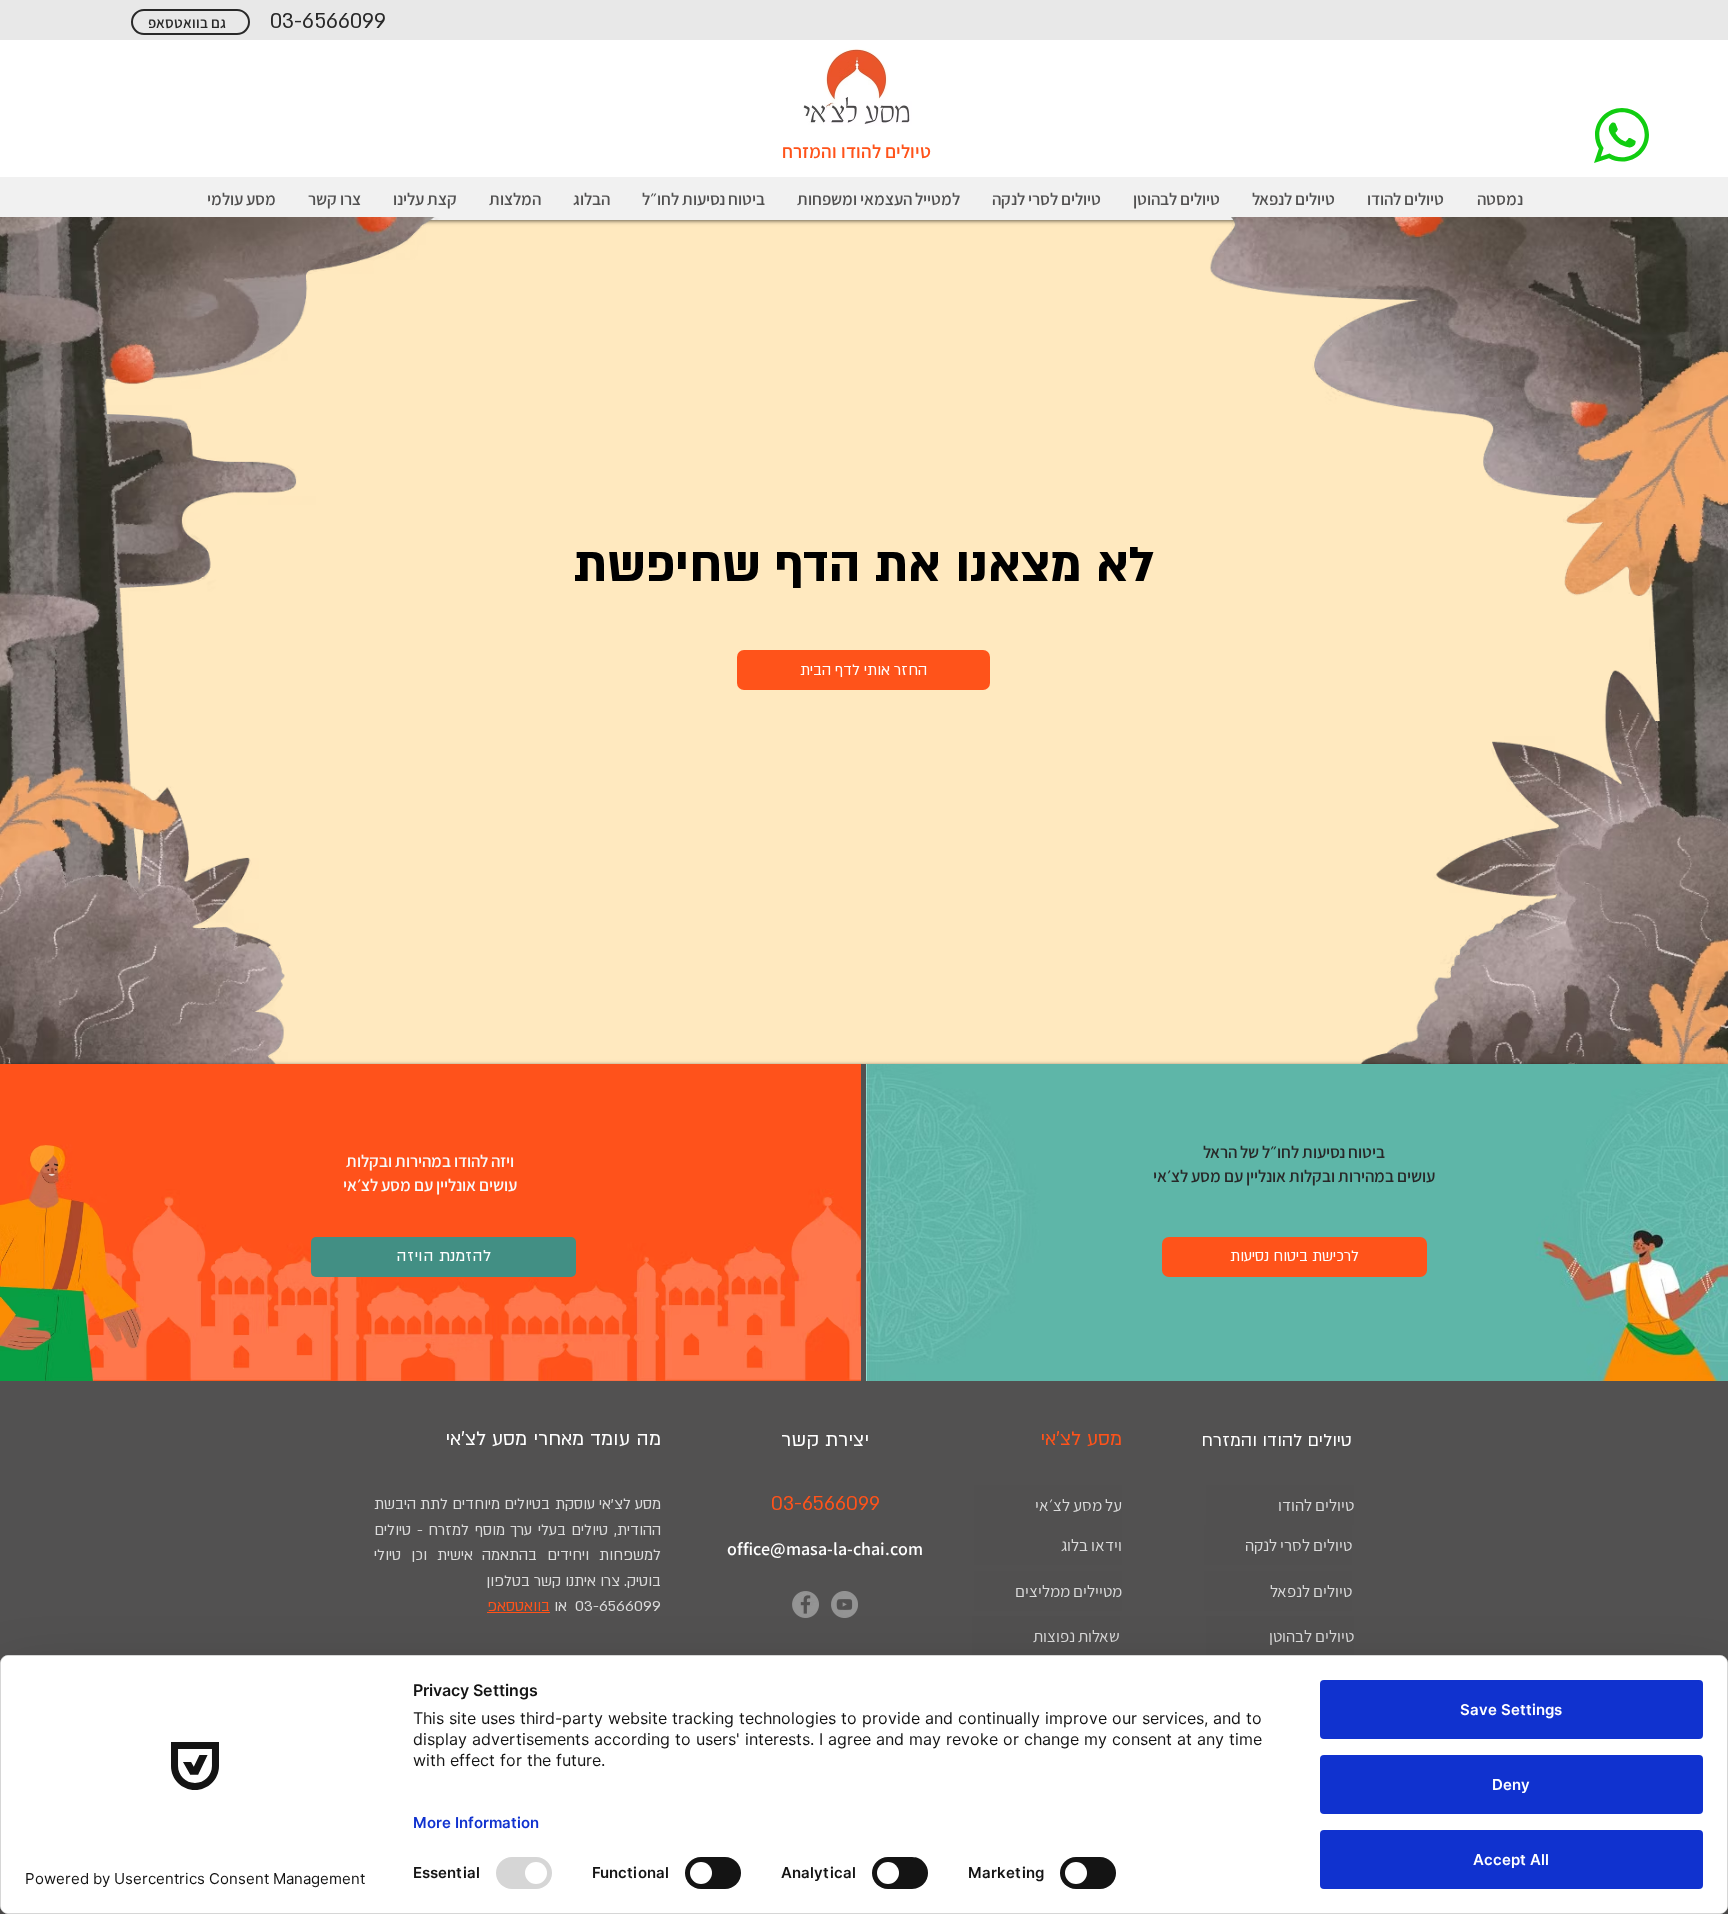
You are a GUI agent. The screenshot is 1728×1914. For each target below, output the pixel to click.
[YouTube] (844, 1604)
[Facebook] (805, 1604)
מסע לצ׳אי (486, 1439)
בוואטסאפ (518, 1606)
